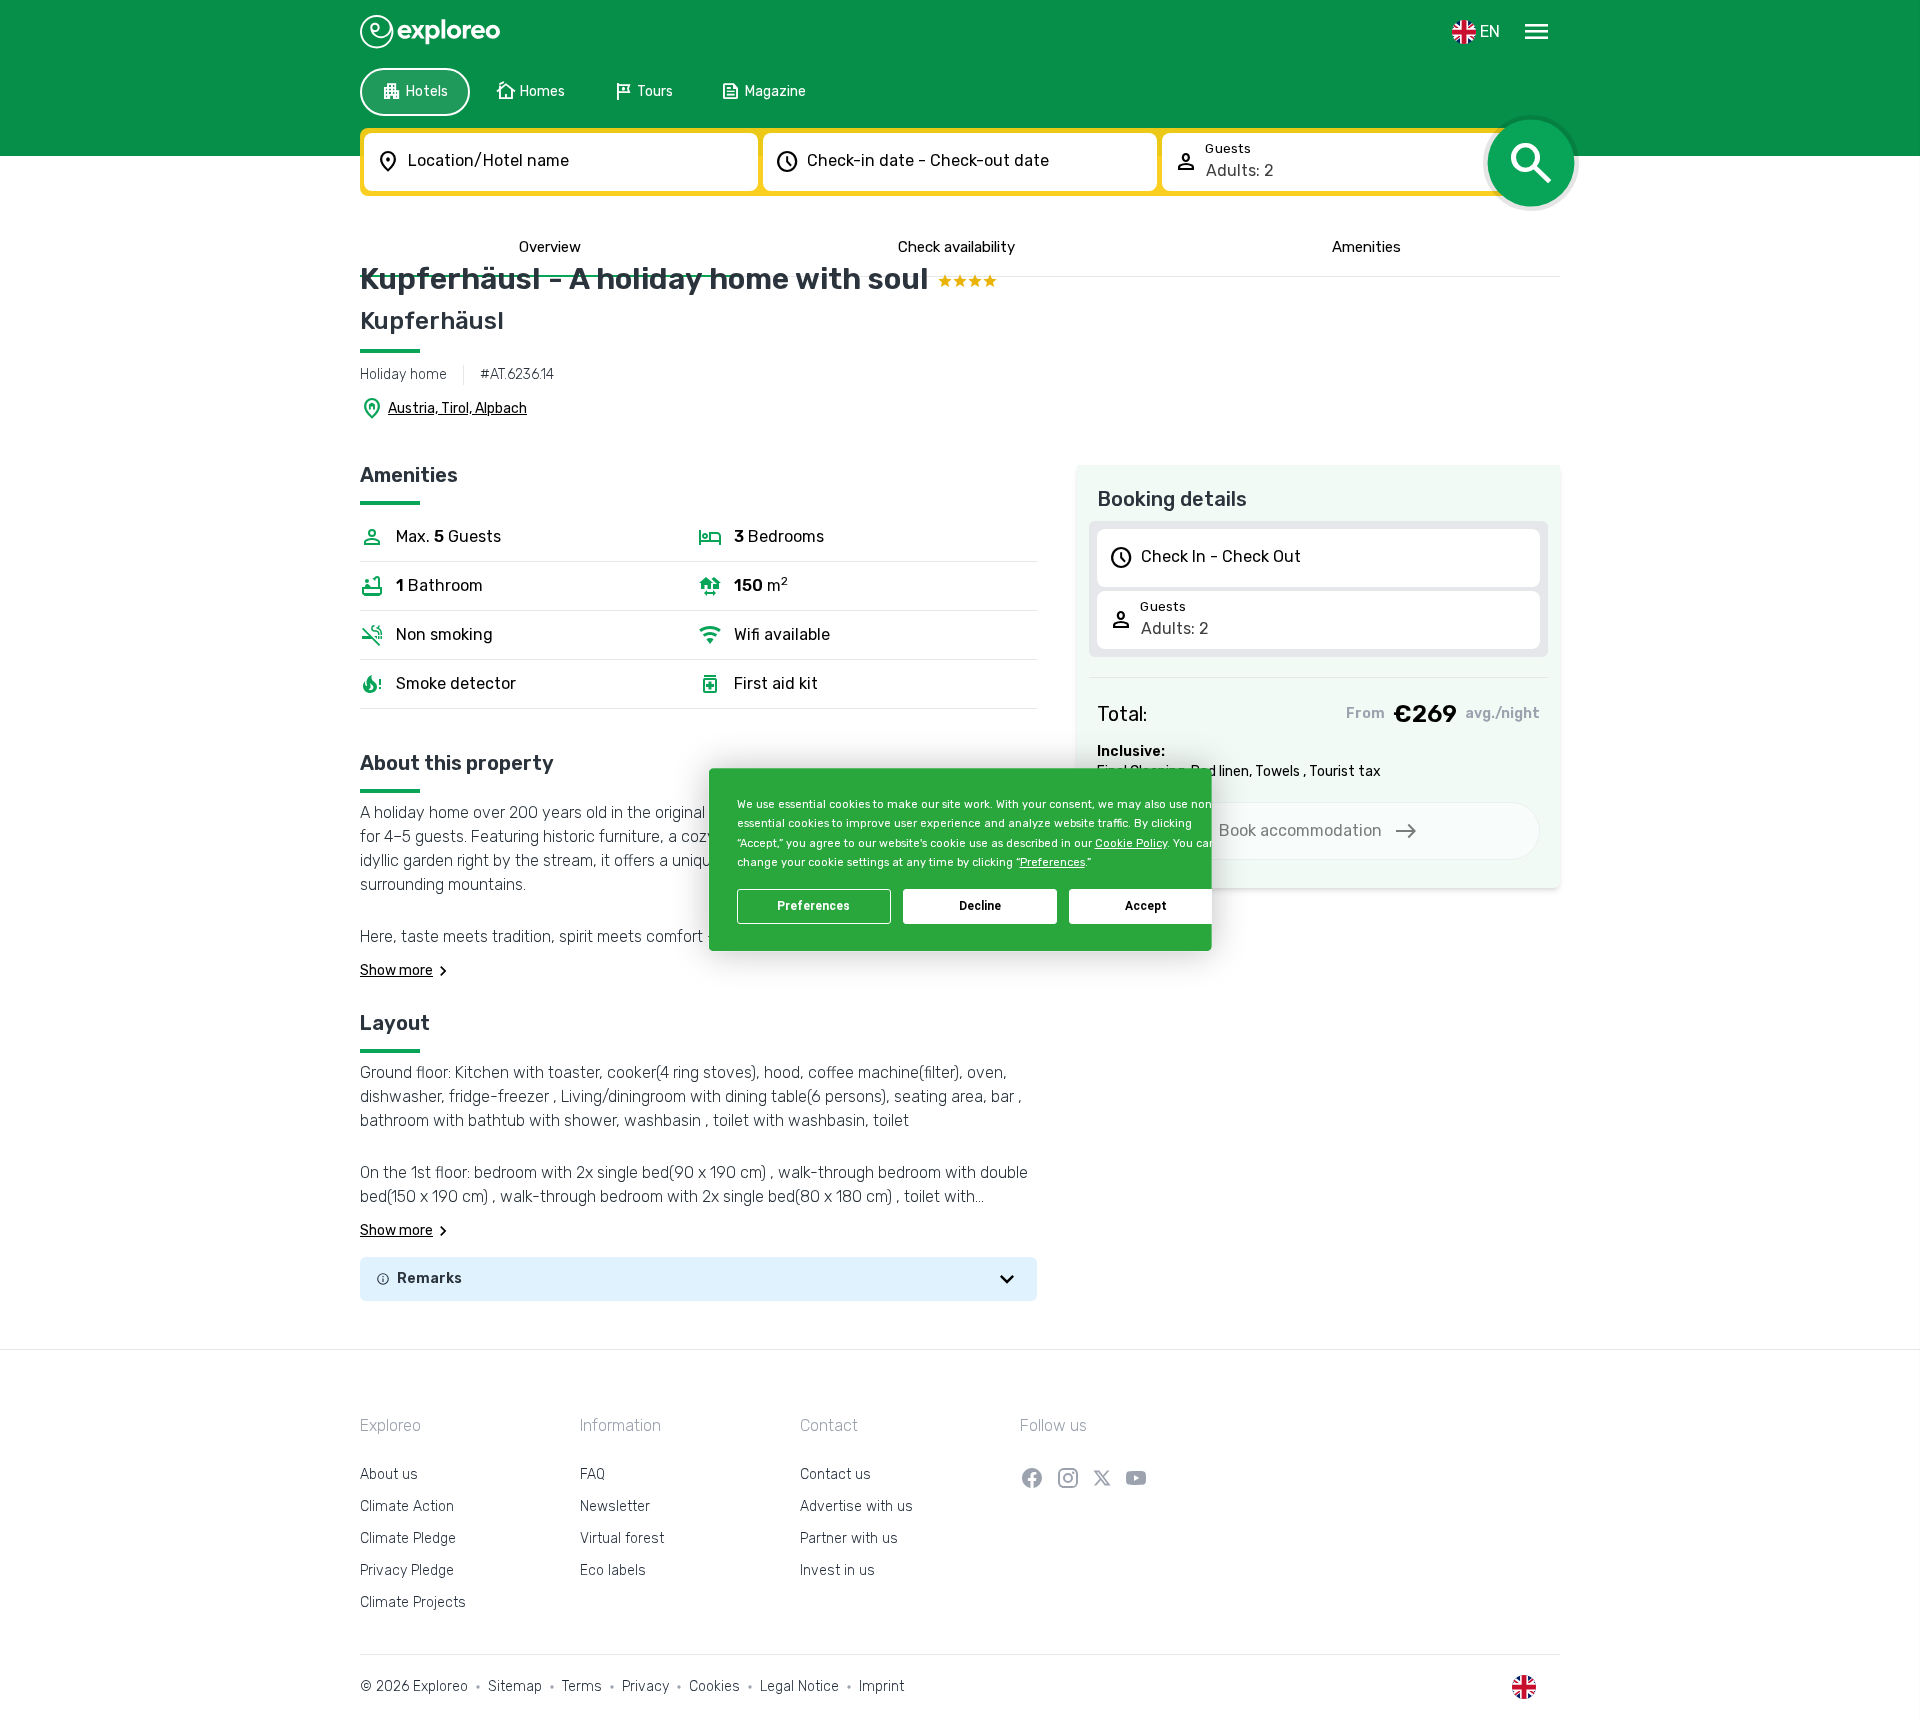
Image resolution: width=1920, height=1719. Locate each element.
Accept (1146, 906)
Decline (980, 906)
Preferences (813, 906)
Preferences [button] (1051, 862)
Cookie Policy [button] (1130, 843)
